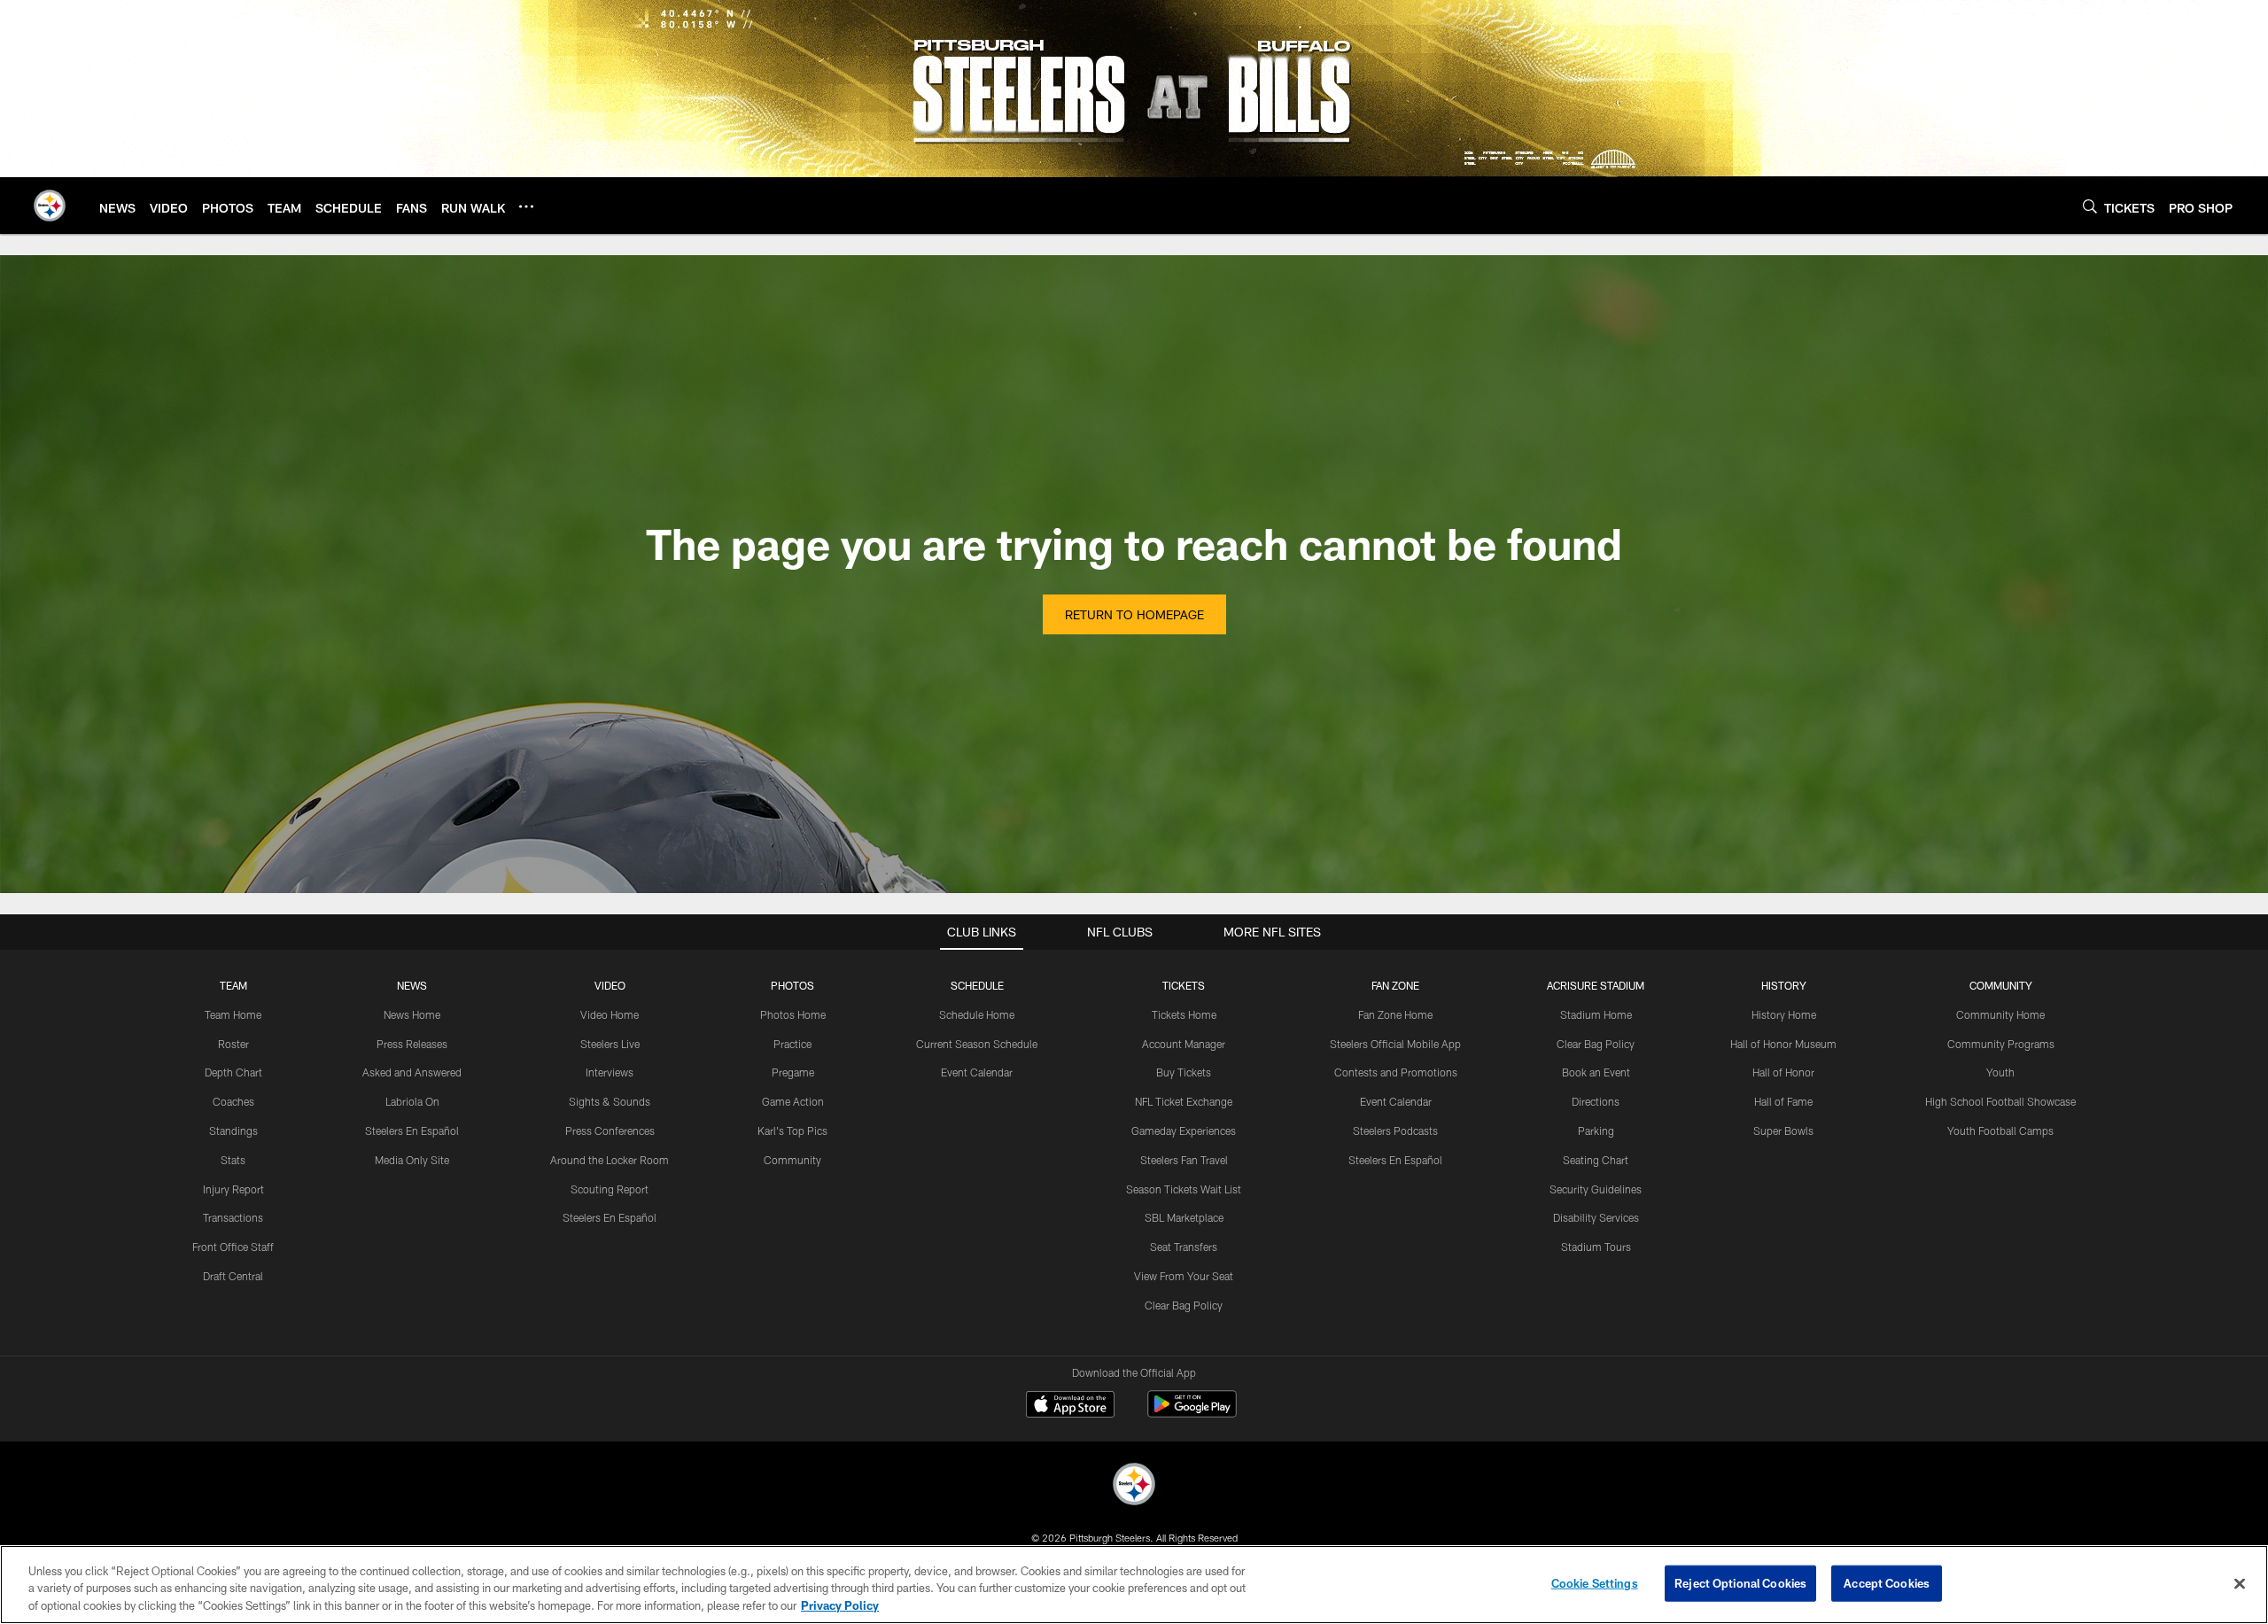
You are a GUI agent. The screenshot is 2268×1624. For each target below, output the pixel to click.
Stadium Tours (1596, 1247)
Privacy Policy (840, 1605)
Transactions (233, 1217)
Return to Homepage (1134, 614)
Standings (233, 1131)
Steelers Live (610, 1044)
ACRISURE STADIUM (1596, 985)
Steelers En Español (412, 1131)
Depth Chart (233, 1072)
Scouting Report (610, 1189)
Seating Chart (1596, 1160)
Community (792, 1160)
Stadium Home (1596, 1014)
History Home (1784, 1014)
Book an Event (1596, 1072)
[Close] (2240, 1583)
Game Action (793, 1101)
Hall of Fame (1783, 1101)
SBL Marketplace (1184, 1217)
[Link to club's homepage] (50, 206)
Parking (1596, 1131)
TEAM (233, 985)
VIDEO (610, 985)
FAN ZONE (1395, 985)
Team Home (233, 1014)
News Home (412, 1014)
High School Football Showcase (2000, 1101)
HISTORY (1784, 985)
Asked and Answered (412, 1072)
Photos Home (793, 1014)
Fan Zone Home (1395, 1014)
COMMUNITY (2001, 985)
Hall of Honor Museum (1783, 1044)
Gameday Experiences (1184, 1131)
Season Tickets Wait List (1184, 1189)
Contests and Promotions (1396, 1072)
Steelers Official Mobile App (1395, 1044)
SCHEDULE (977, 985)
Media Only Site (412, 1160)
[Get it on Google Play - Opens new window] (1192, 1413)
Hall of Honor (1783, 1072)
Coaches (233, 1101)
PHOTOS (792, 985)
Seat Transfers (1184, 1247)
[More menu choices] (526, 206)
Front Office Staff (233, 1247)
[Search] (2090, 206)
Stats (233, 1160)
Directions (1596, 1101)
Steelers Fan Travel (1184, 1160)
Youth (2000, 1072)
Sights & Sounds (610, 1101)
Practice (792, 1044)
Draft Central (233, 1276)
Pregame (793, 1072)
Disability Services (1596, 1217)
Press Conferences (610, 1131)
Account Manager (1184, 1044)
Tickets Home (1184, 1014)
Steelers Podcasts (1395, 1131)
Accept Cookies (1887, 1582)
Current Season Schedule (977, 1044)
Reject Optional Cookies (1740, 1582)
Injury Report (233, 1189)
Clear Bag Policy (1184, 1305)
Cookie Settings (1595, 1582)
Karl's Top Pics (792, 1131)
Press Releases (412, 1044)
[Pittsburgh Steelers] (1134, 1486)
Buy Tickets (1184, 1072)
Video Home (610, 1014)
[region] (1134, 1585)
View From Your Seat (1184, 1276)
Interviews (610, 1072)
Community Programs (2001, 1044)
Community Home (2000, 1014)
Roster (233, 1044)
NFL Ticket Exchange (1184, 1101)
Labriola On (412, 1101)
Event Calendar (977, 1072)
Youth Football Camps (2000, 1131)
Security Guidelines (1596, 1189)
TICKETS (1184, 985)
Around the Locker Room (610, 1160)
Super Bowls (1783, 1131)
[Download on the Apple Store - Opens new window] (1070, 1406)
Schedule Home (977, 1014)
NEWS (412, 985)
